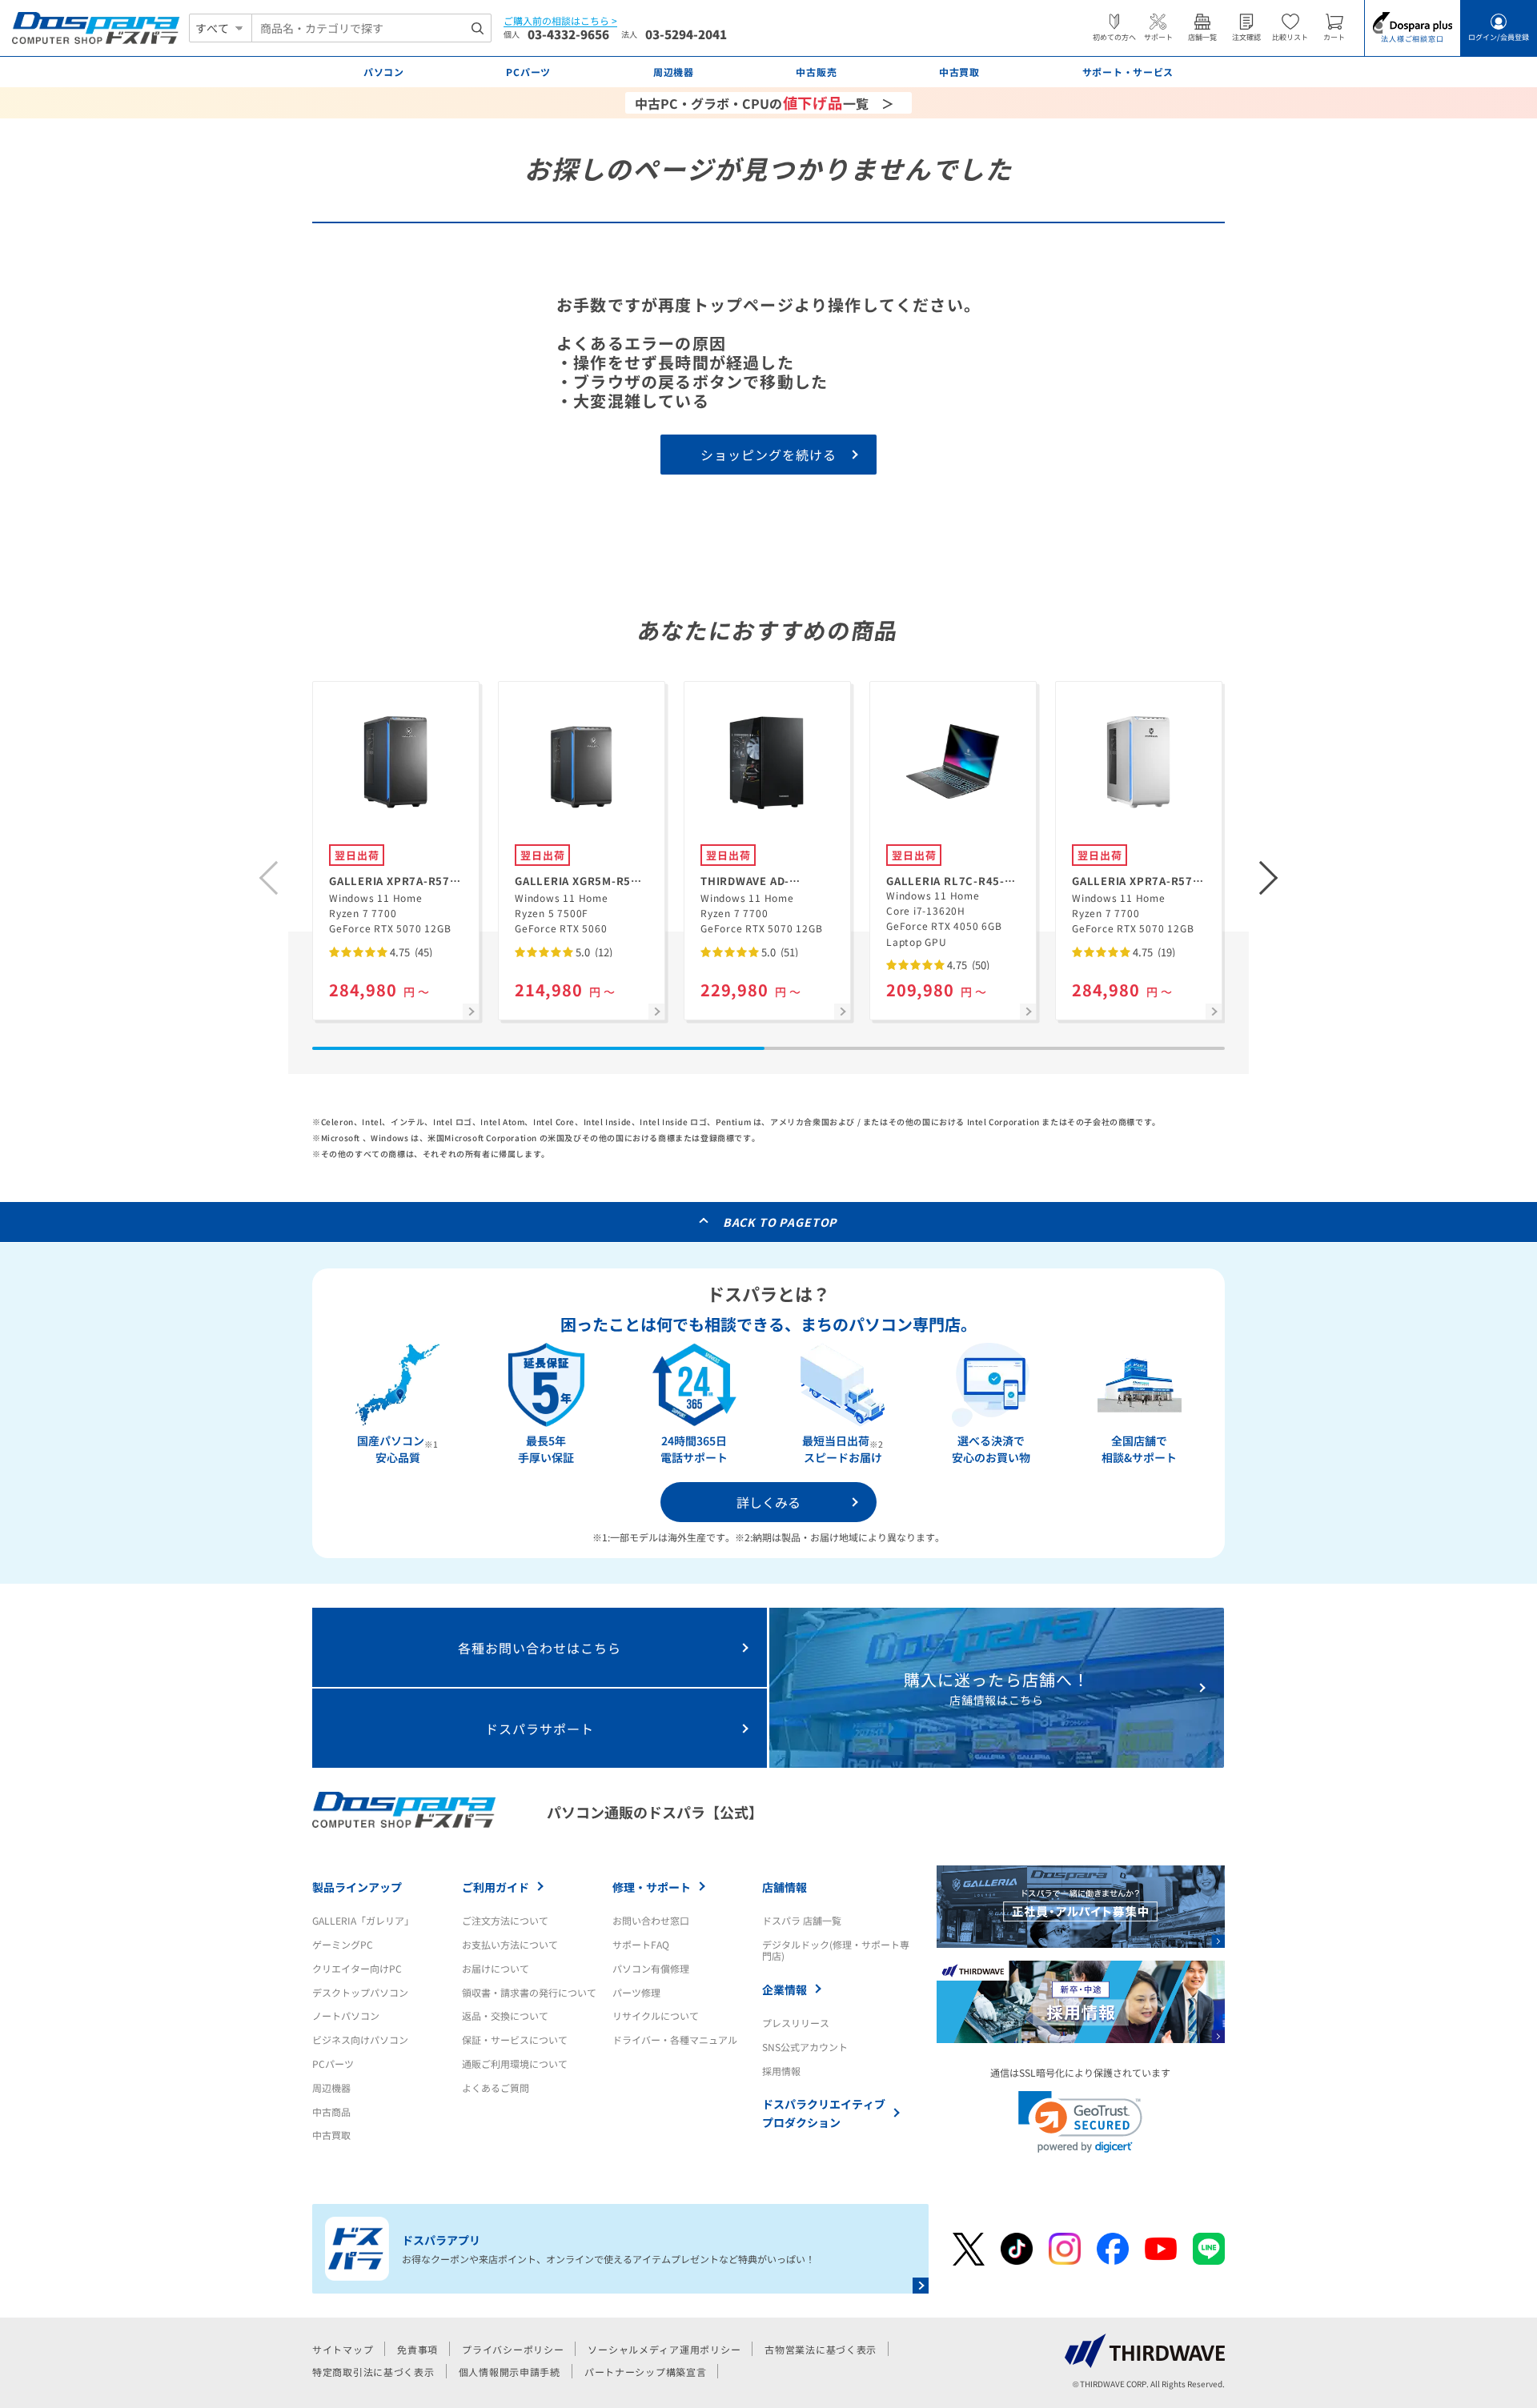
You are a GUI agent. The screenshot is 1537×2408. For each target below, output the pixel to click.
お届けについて (496, 1968)
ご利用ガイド (496, 1887)
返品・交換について (505, 2015)
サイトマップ (343, 2349)
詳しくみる (768, 1502)
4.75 (410, 952)
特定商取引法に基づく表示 (373, 2372)
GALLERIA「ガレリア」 (363, 1920)
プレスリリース (796, 2023)
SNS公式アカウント (805, 2047)
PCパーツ (333, 2063)
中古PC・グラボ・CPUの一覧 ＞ (764, 102)
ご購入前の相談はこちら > (560, 21)
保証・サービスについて (515, 2039)
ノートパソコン (346, 2015)
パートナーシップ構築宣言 (646, 2372)
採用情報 (781, 2071)
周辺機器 (331, 2087)
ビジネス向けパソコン (360, 2039)
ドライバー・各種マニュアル (675, 2039)
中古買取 (331, 2135)
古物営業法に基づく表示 (821, 2349)
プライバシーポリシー (513, 2349)
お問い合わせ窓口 (651, 1920)
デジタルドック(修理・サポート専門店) (836, 1950)
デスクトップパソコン (360, 1992)
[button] (1269, 878)
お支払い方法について (510, 1944)
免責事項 (417, 2349)
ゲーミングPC (343, 1944)
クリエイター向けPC (357, 1968)
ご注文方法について (505, 1920)
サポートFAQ (641, 1944)
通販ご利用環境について (515, 2063)
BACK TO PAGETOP (780, 1222)
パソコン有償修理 (651, 1968)
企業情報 (785, 1989)
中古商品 (331, 2112)
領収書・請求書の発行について (529, 1992)
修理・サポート (652, 1887)
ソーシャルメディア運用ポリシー (664, 2349)
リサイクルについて (656, 2015)
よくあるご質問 (496, 2087)
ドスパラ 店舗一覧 (802, 1920)
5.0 (593, 952)
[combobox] (371, 28)
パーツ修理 (636, 1992)
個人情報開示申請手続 (510, 2372)
